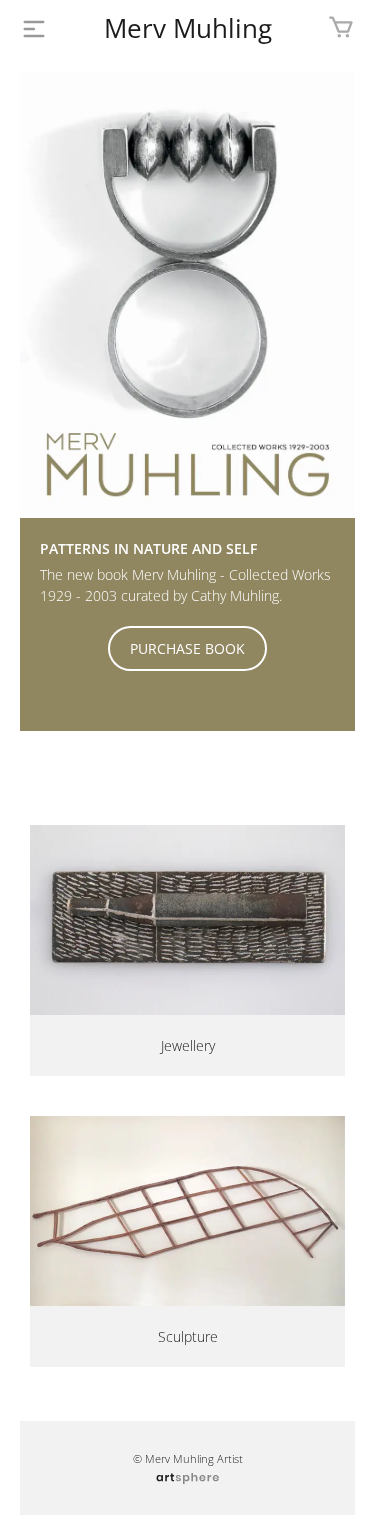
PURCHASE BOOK (187, 648)
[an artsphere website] (187, 1475)
